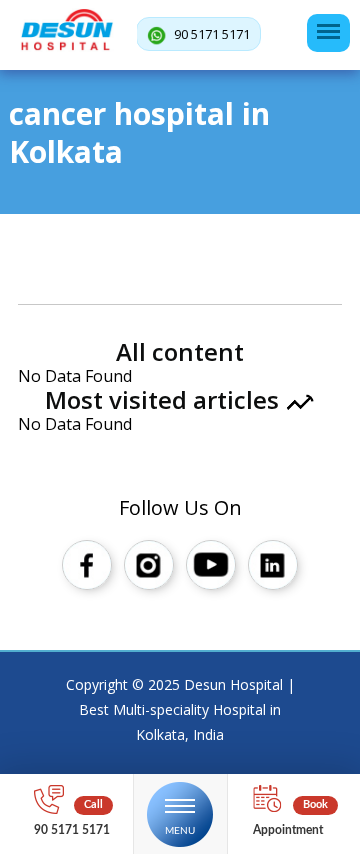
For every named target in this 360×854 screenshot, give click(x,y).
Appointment (288, 830)
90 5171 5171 (210, 34)
